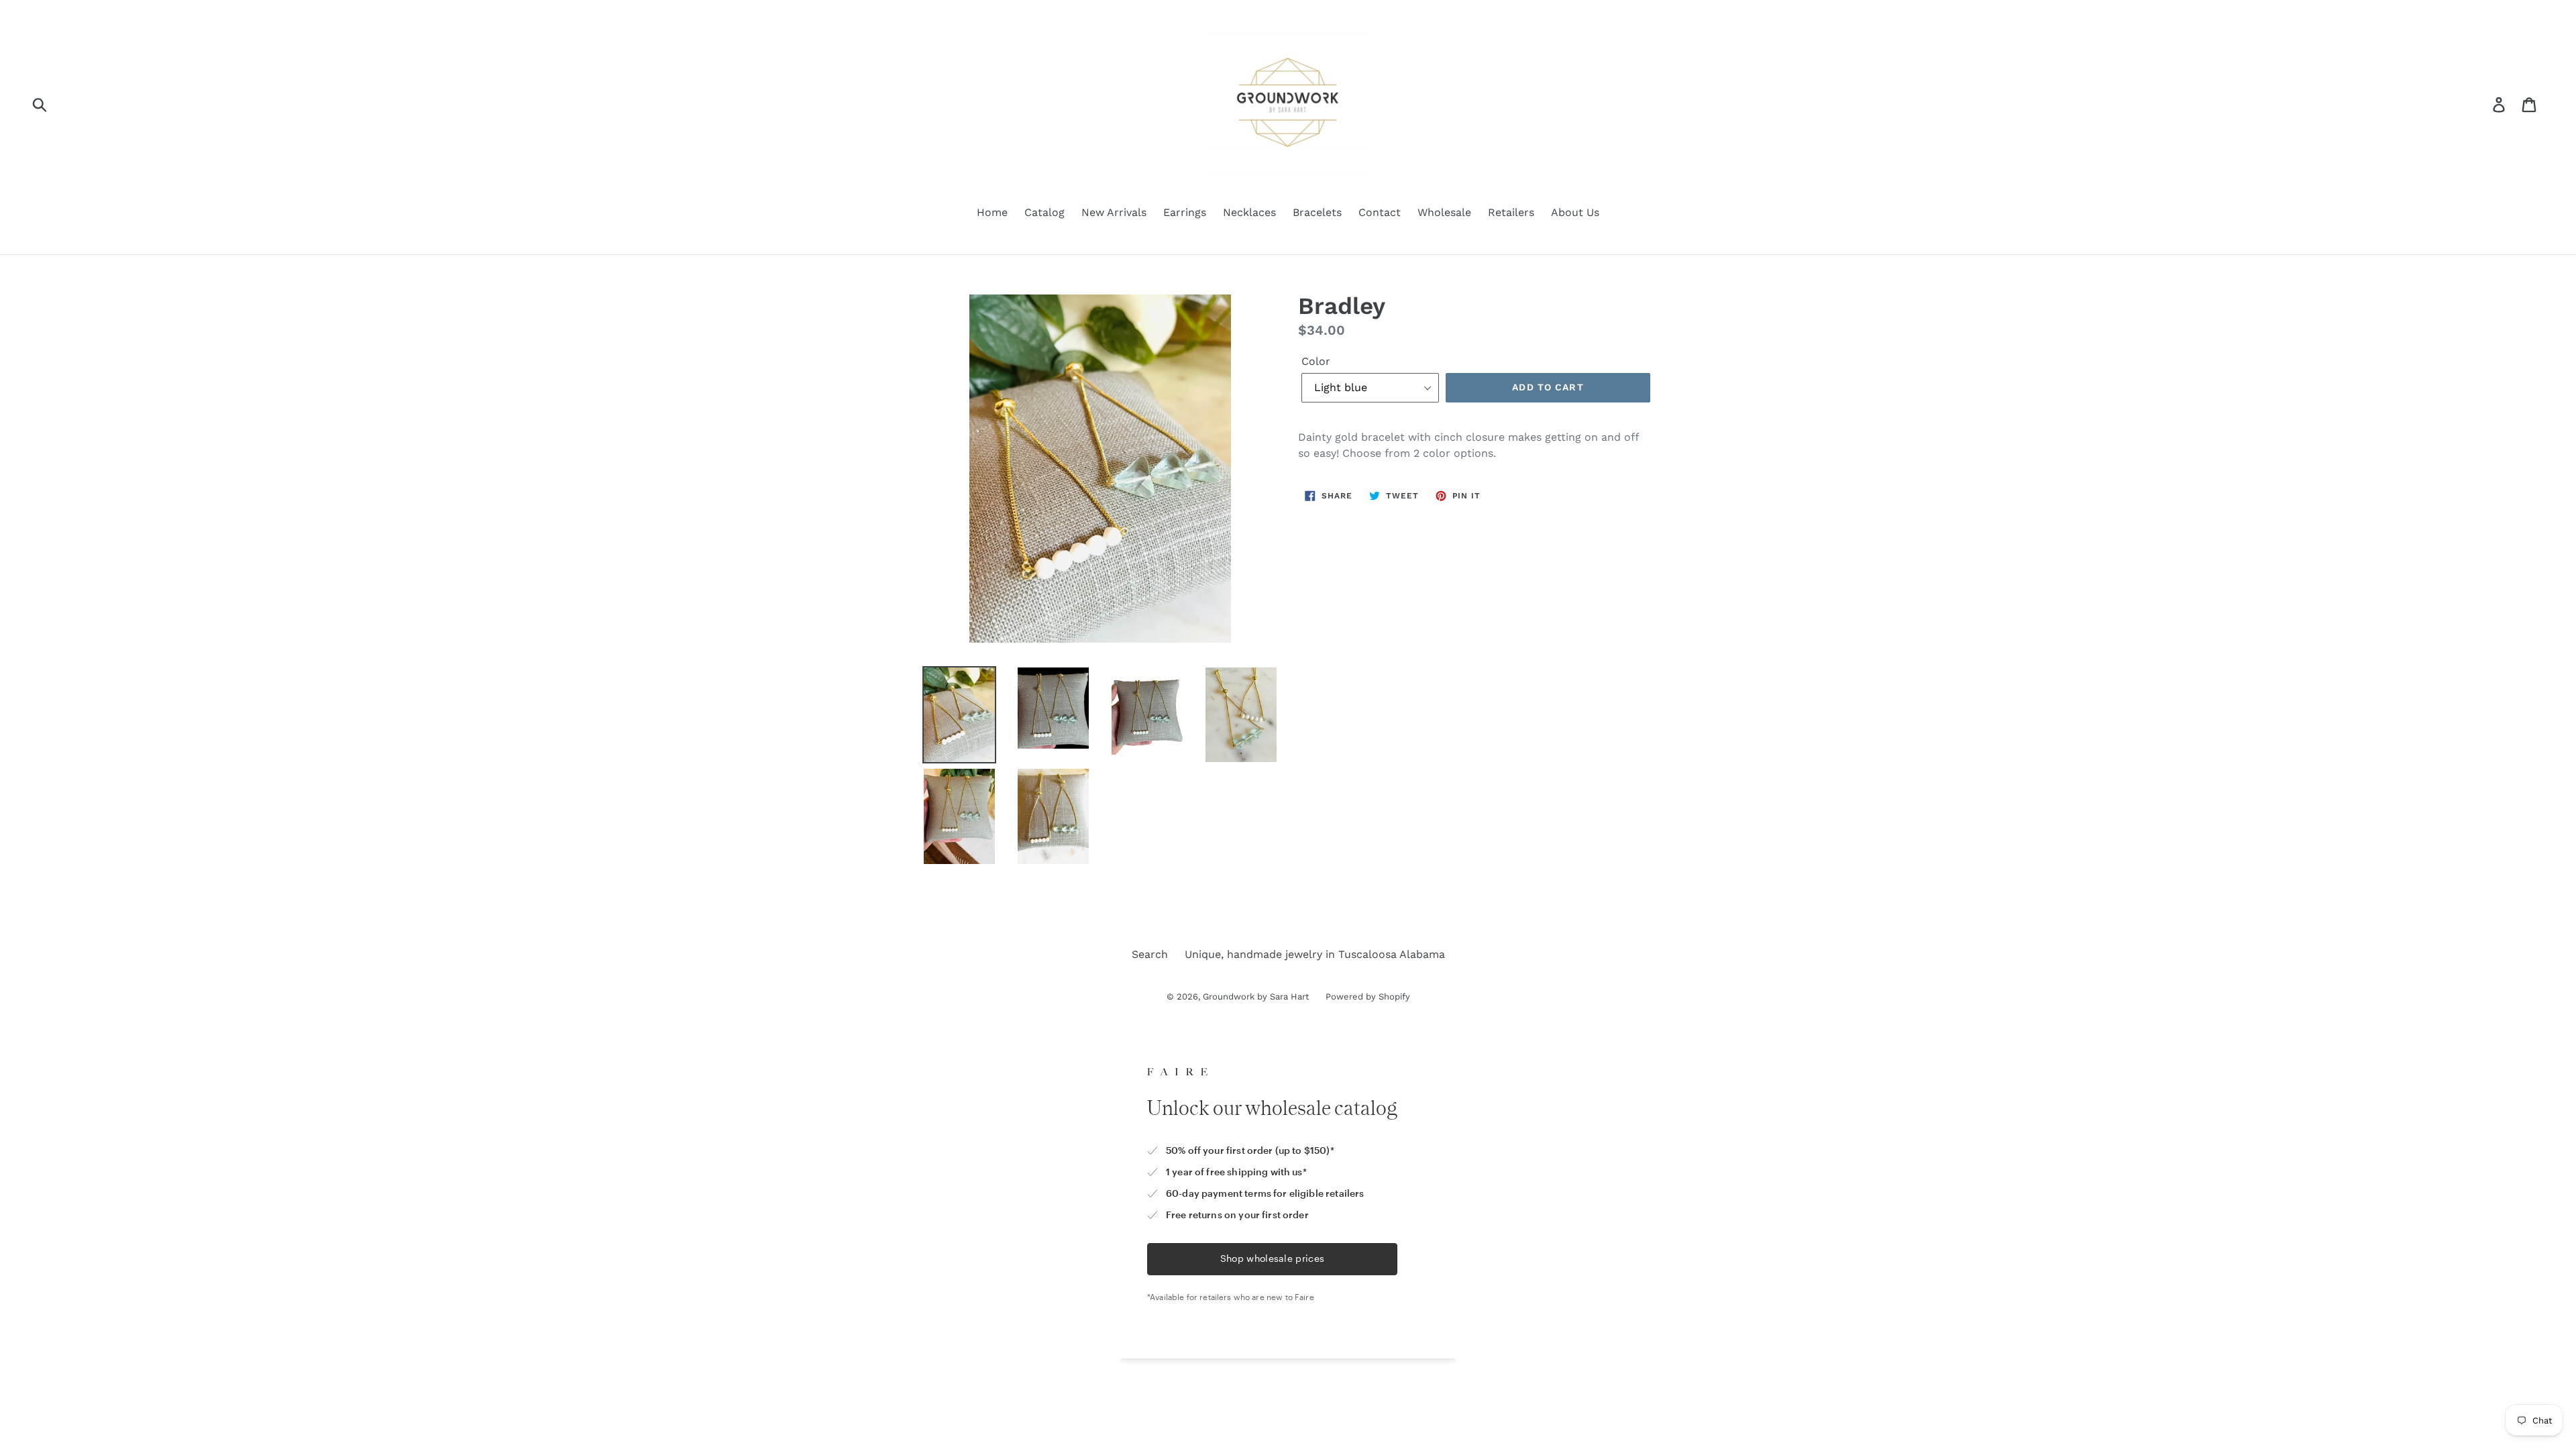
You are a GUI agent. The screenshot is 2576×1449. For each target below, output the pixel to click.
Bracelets (1317, 212)
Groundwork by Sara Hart (1256, 997)
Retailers (1511, 212)
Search (1150, 954)
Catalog (1044, 212)
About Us (1575, 212)
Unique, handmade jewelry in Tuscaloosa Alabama (1315, 954)
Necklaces (1249, 212)
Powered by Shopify (1368, 997)
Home (992, 212)
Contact (1380, 212)
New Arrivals (1114, 212)
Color (1316, 361)
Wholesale (1444, 212)
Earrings (1185, 212)
